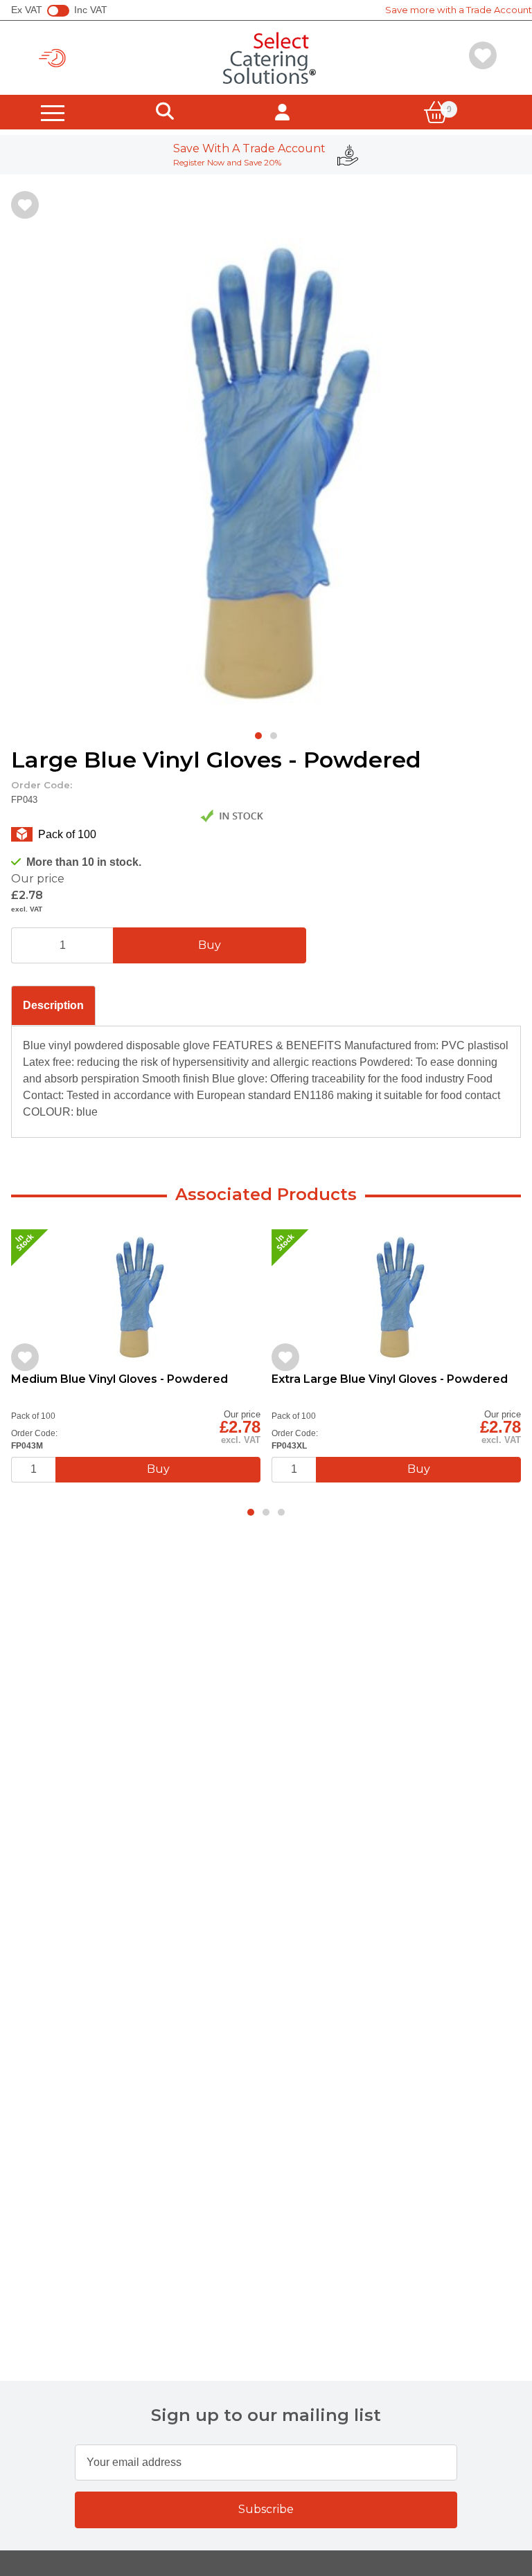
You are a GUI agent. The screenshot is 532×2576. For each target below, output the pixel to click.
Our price (38, 879)
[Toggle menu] (53, 112)
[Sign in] (282, 112)
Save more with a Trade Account (459, 10)
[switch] (58, 11)
